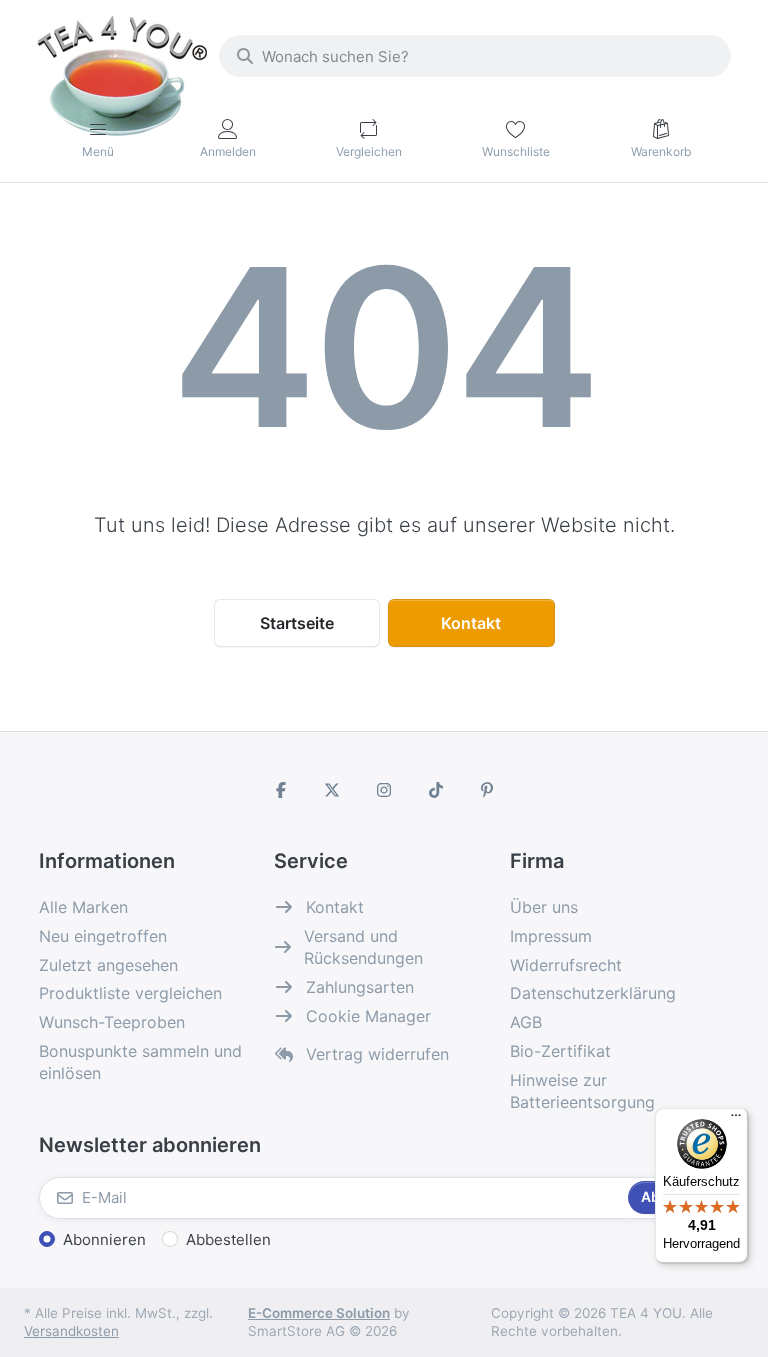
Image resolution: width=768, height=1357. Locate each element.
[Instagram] (384, 790)
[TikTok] (436, 790)
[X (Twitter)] (333, 790)
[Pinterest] (487, 790)
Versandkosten (71, 1331)
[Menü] (736, 1120)
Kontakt (471, 623)
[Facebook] (281, 790)
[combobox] (475, 56)
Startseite (297, 623)
